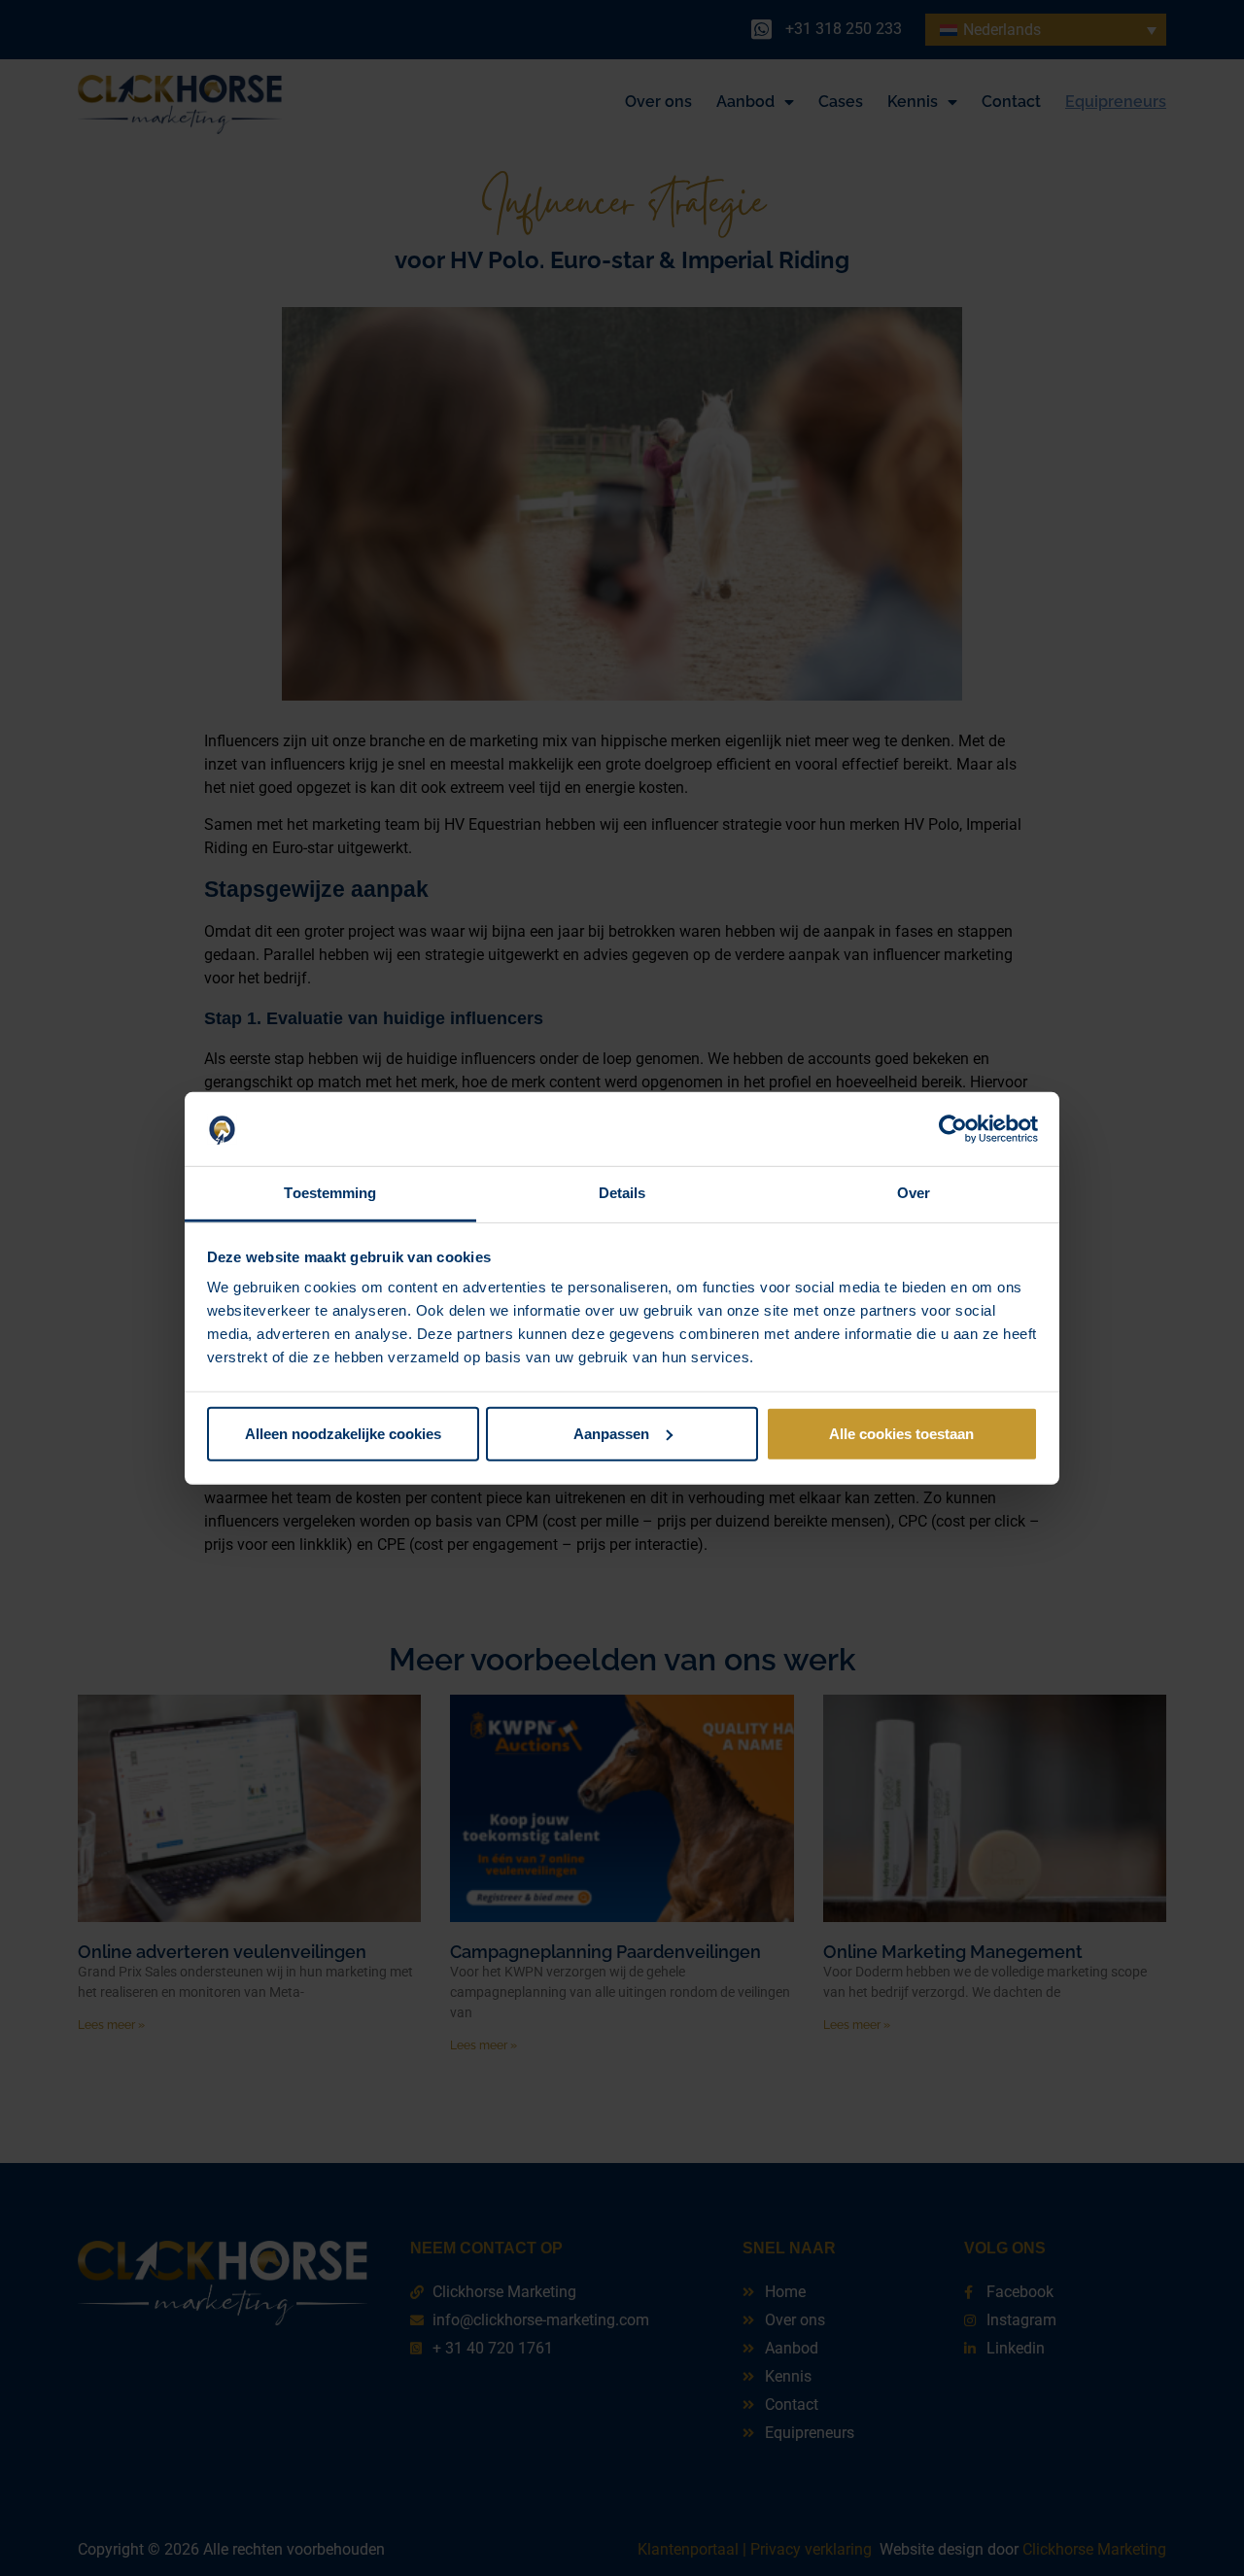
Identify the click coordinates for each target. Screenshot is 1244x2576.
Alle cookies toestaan (901, 1434)
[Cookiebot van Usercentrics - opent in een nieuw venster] (953, 1129)
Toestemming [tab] (330, 1193)
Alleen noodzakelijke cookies (343, 1434)
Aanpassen (611, 1434)
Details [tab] (622, 1193)
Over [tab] (914, 1193)
